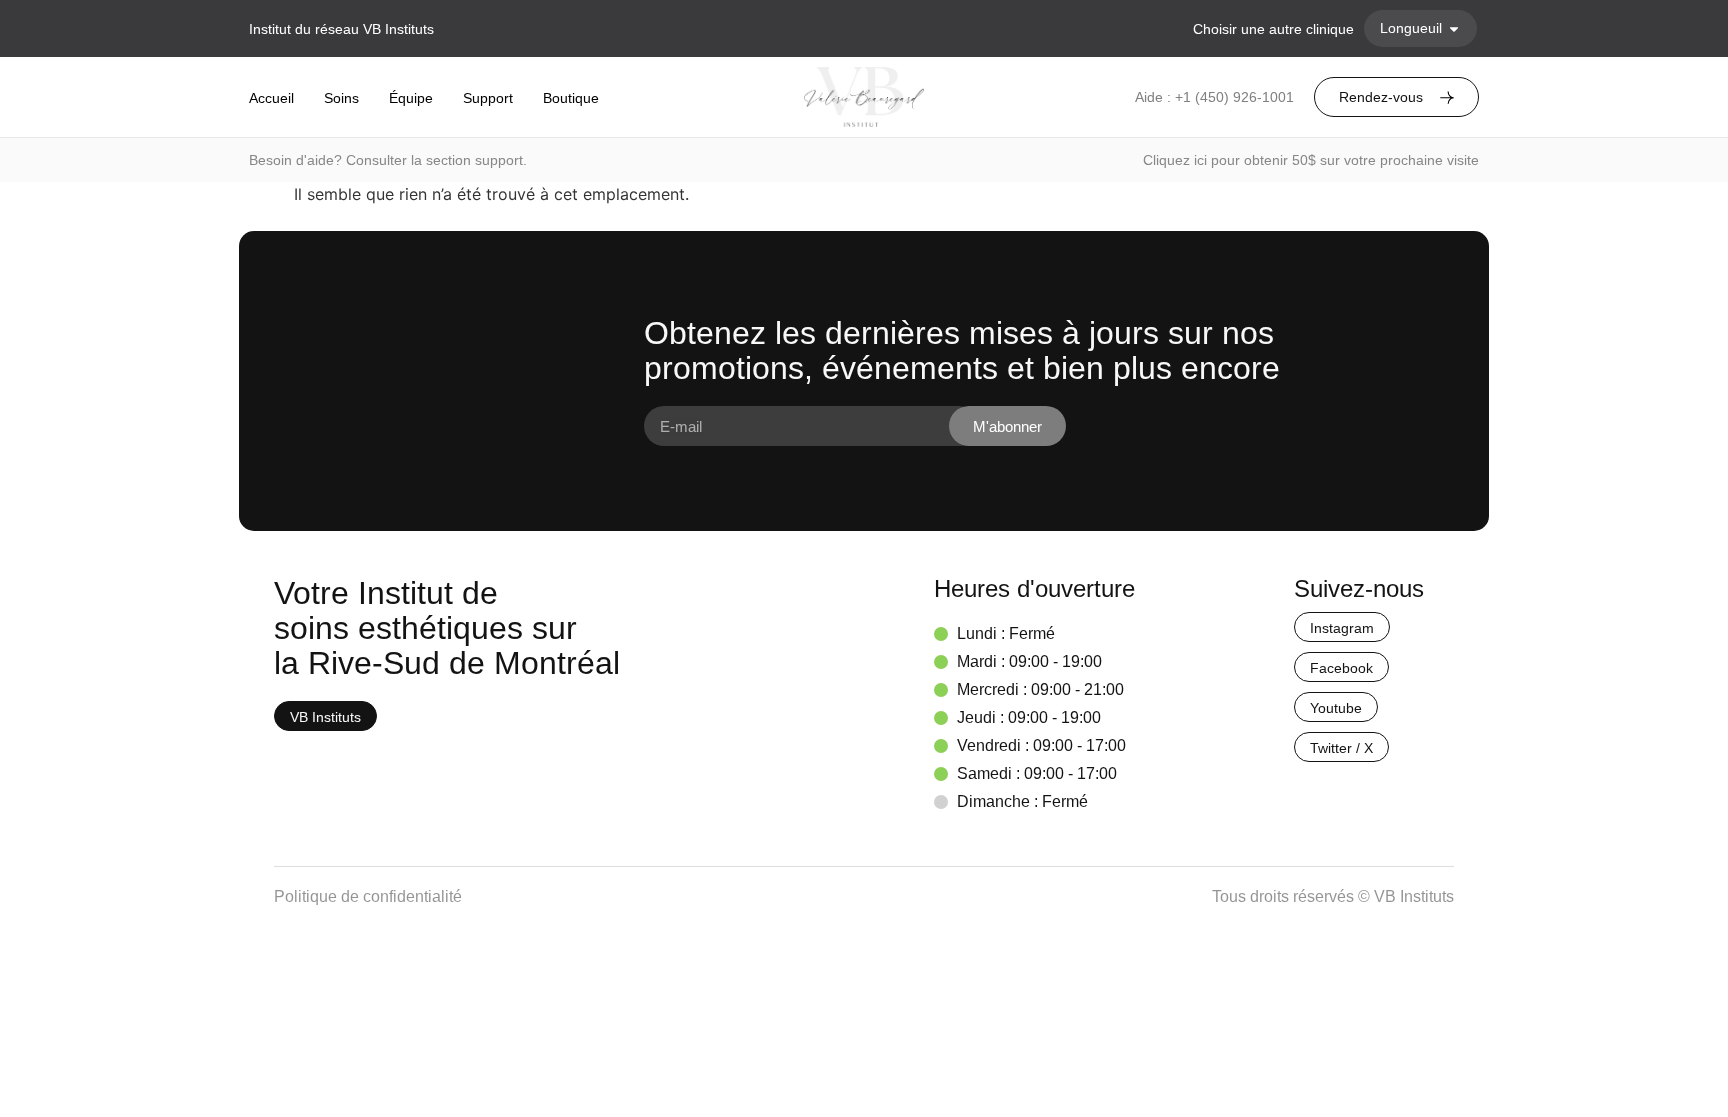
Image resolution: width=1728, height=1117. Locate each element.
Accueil (271, 98)
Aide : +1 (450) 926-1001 (1214, 97)
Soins (341, 98)
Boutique (571, 98)
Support (488, 98)
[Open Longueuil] (1454, 28)
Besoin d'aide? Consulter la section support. (388, 160)
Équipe (411, 98)
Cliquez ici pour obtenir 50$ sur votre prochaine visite (1311, 160)
